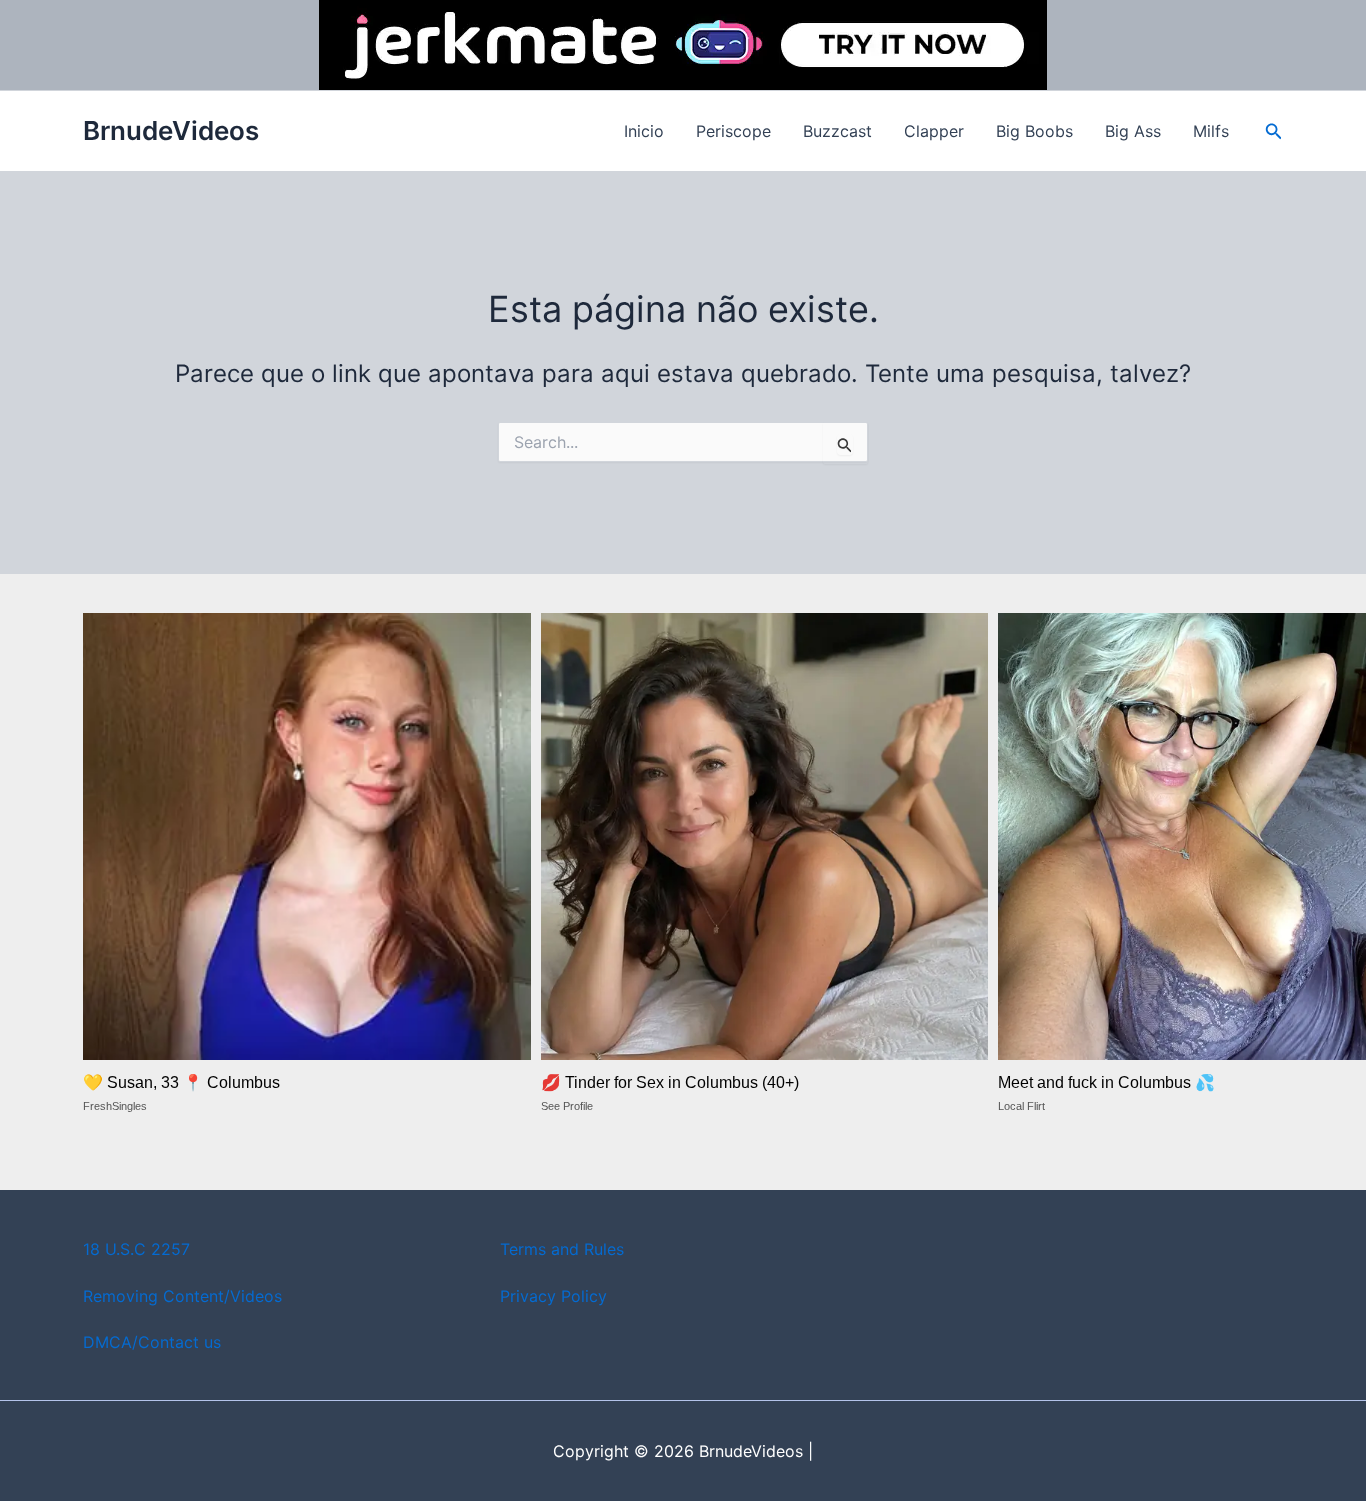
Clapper (934, 131)
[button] (1274, 131)
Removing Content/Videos (182, 1296)
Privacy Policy (553, 1296)
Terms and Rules (562, 1249)
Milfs (1211, 131)
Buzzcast (837, 131)
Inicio (644, 131)
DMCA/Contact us (152, 1342)
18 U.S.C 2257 (136, 1249)
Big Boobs (1034, 131)
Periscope (733, 131)
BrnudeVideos (171, 130)
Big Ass (1133, 131)
